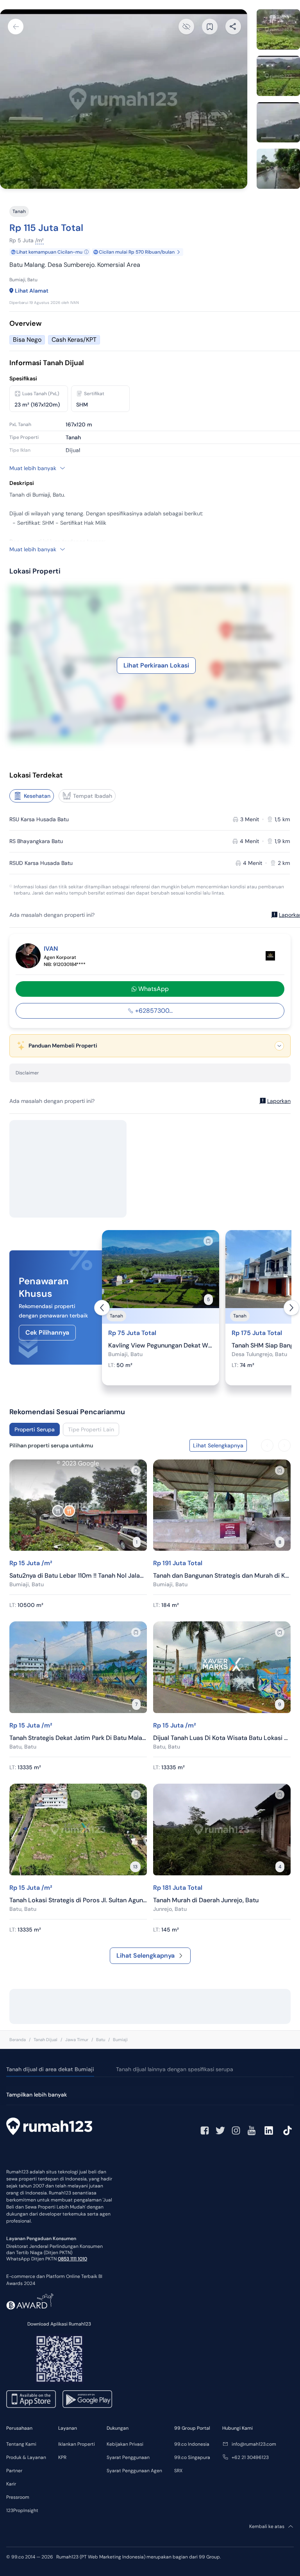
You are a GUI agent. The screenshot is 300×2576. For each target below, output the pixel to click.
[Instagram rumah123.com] (236, 2130)
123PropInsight (22, 2510)
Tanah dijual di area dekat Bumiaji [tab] (50, 2069)
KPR (62, 2457)
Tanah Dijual (46, 2040)
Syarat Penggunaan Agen (134, 2471)
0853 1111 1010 (72, 2259)
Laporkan (279, 1101)
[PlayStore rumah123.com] (87, 2399)
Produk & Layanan (26, 2457)
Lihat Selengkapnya (146, 1956)
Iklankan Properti (77, 2444)
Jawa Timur (77, 2040)
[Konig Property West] (270, 956)
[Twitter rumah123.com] (220, 2130)
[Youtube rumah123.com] (252, 2130)
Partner (14, 2471)
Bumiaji (120, 2040)
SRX (178, 2471)
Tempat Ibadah (93, 796)
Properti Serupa (35, 1429)
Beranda (18, 2040)
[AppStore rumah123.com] (31, 2399)
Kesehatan (37, 796)
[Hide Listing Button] (186, 27)
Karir (11, 2484)
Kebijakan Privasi (125, 2444)
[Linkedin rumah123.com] (269, 2130)
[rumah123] (49, 2127)
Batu (101, 2040)
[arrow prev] (102, 1308)
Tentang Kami (21, 2444)
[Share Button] (233, 27)
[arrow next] (291, 1308)
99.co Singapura (192, 2457)
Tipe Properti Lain (91, 1429)
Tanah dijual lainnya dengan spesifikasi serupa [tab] (175, 2069)
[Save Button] (210, 27)
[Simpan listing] (208, 1241)
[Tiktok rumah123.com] (287, 2130)
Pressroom (18, 2497)
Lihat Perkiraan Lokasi (156, 665)
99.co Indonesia (192, 2444)
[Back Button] (16, 27)
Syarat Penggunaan (128, 2457)
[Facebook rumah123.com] (205, 2130)
